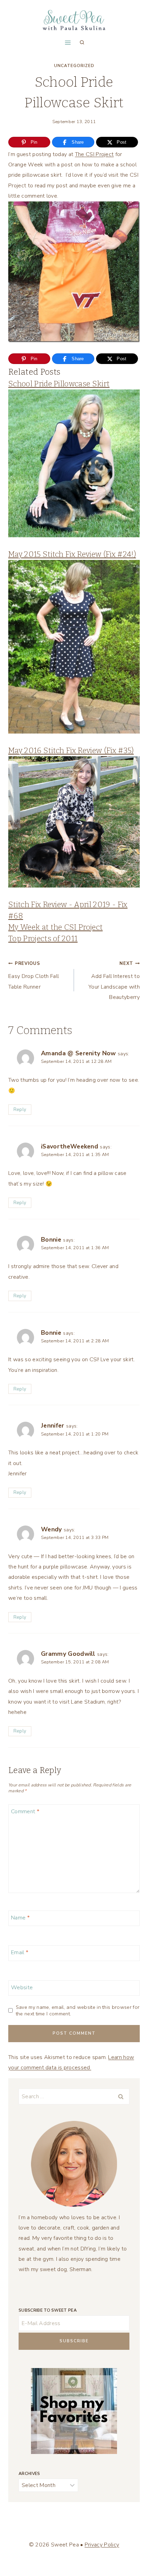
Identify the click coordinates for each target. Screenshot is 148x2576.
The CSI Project (94, 154)
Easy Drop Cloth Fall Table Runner (34, 976)
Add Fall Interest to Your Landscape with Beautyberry (114, 981)
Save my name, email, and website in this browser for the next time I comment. (78, 2010)
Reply (20, 1109)
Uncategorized (74, 66)
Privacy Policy (102, 2545)
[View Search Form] (82, 43)
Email (20, 1953)
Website (22, 1987)
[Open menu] (68, 42)
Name (20, 1918)
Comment (25, 1811)
